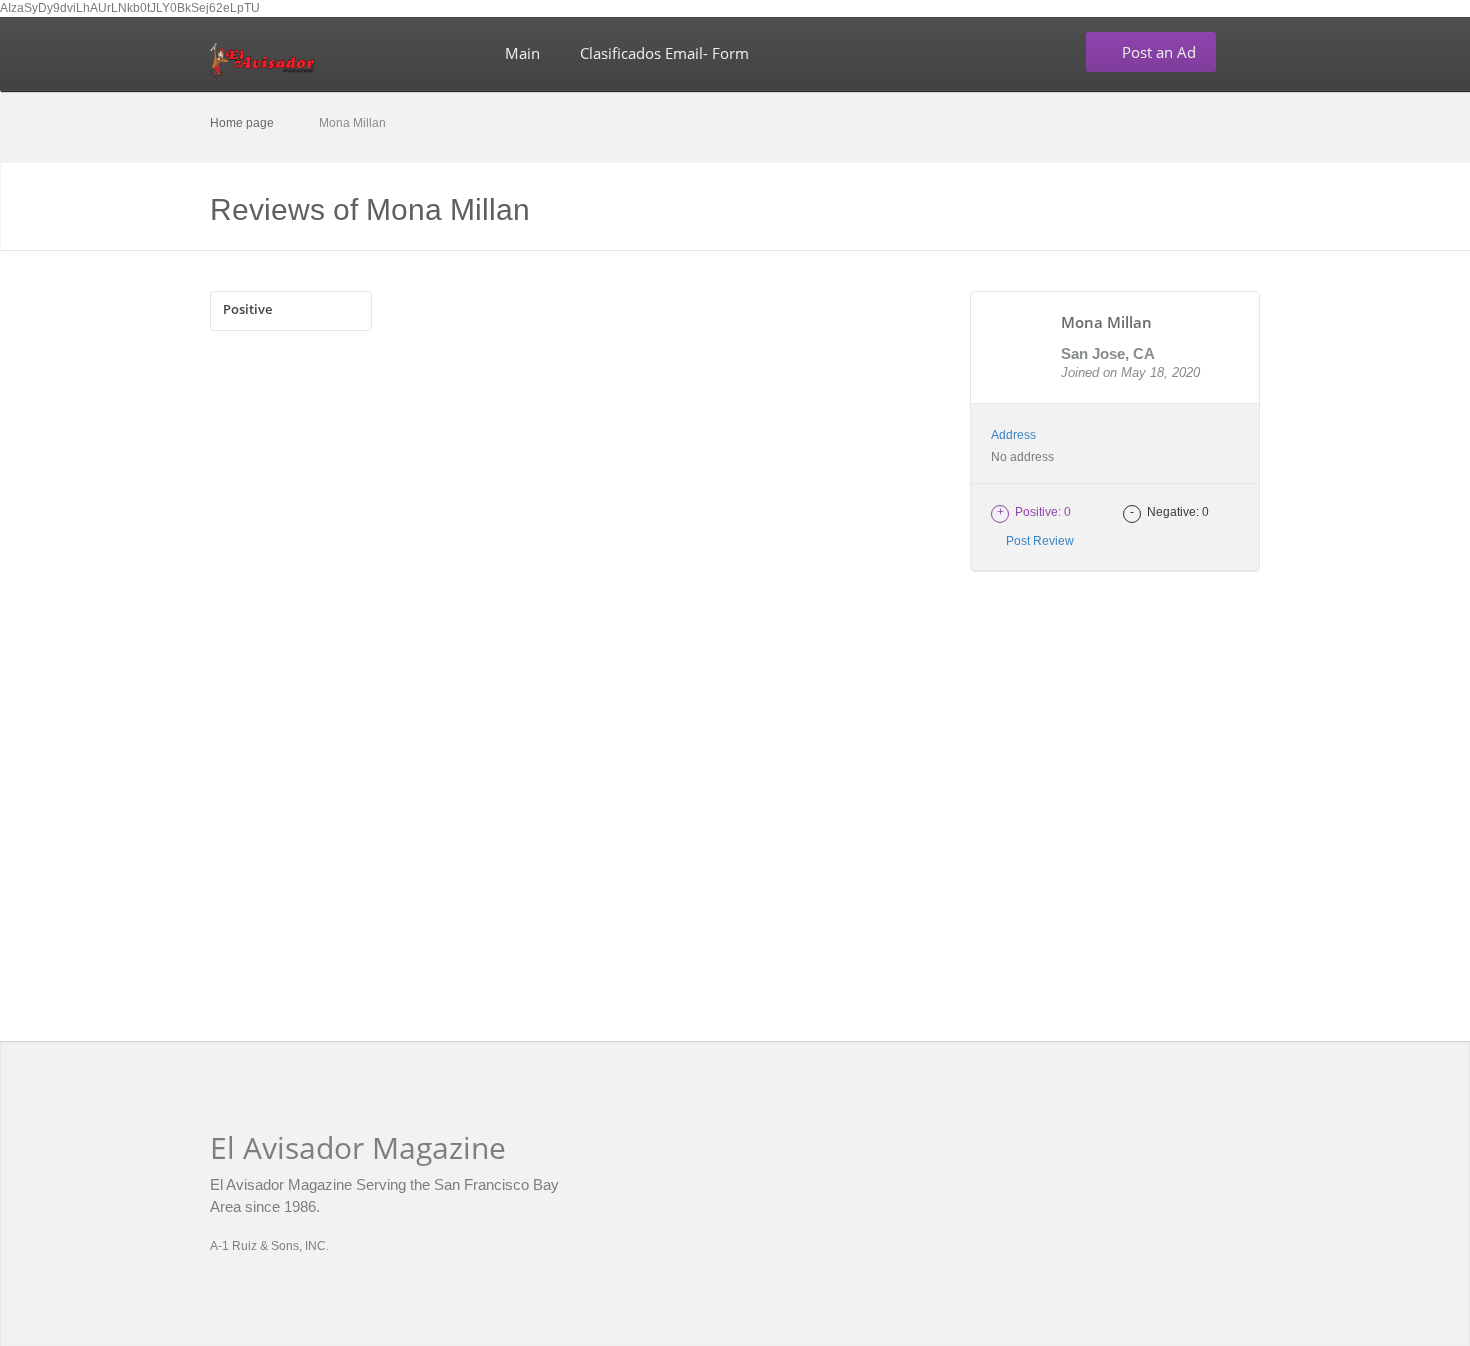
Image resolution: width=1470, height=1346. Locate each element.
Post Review (1037, 541)
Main (522, 53)
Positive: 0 (1034, 512)
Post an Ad (1157, 52)
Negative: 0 (1169, 512)
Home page (242, 123)
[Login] (1254, 52)
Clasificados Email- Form (664, 53)
